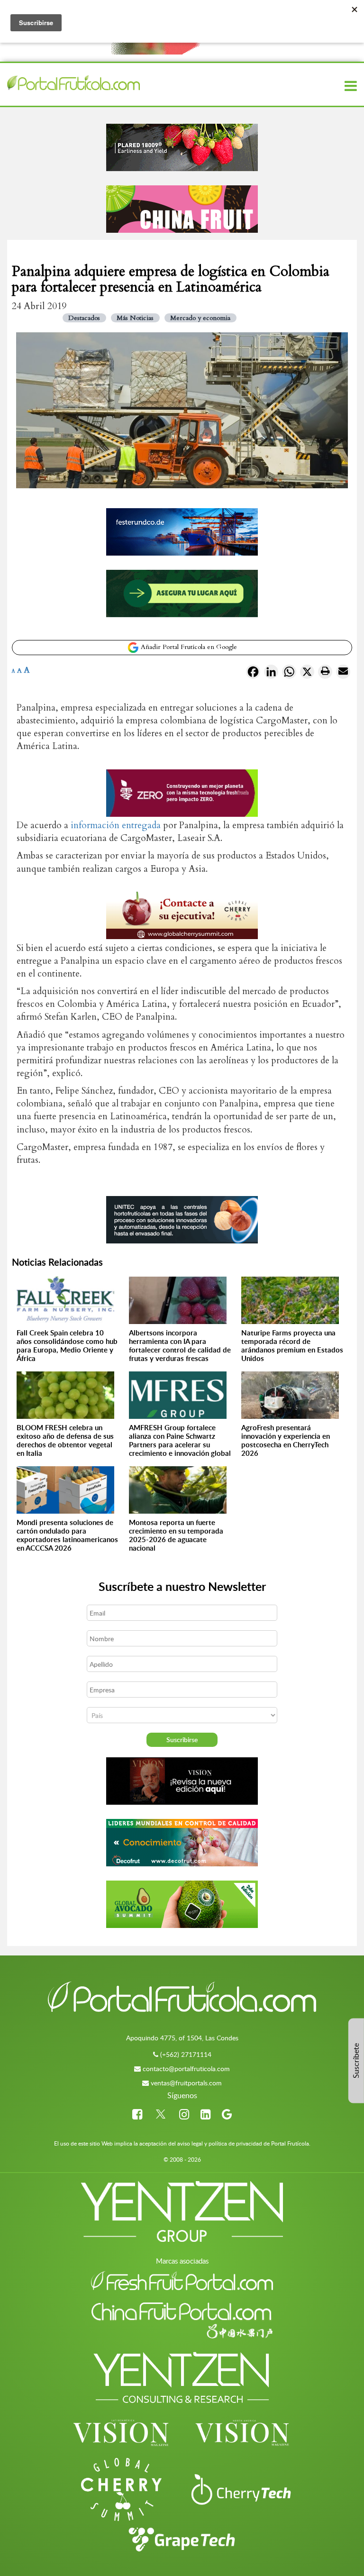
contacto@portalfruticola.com (186, 2069)
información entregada (116, 825)
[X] (307, 674)
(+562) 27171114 (186, 2054)
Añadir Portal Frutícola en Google (188, 647)
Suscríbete (356, 2061)
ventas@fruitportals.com (186, 2083)
